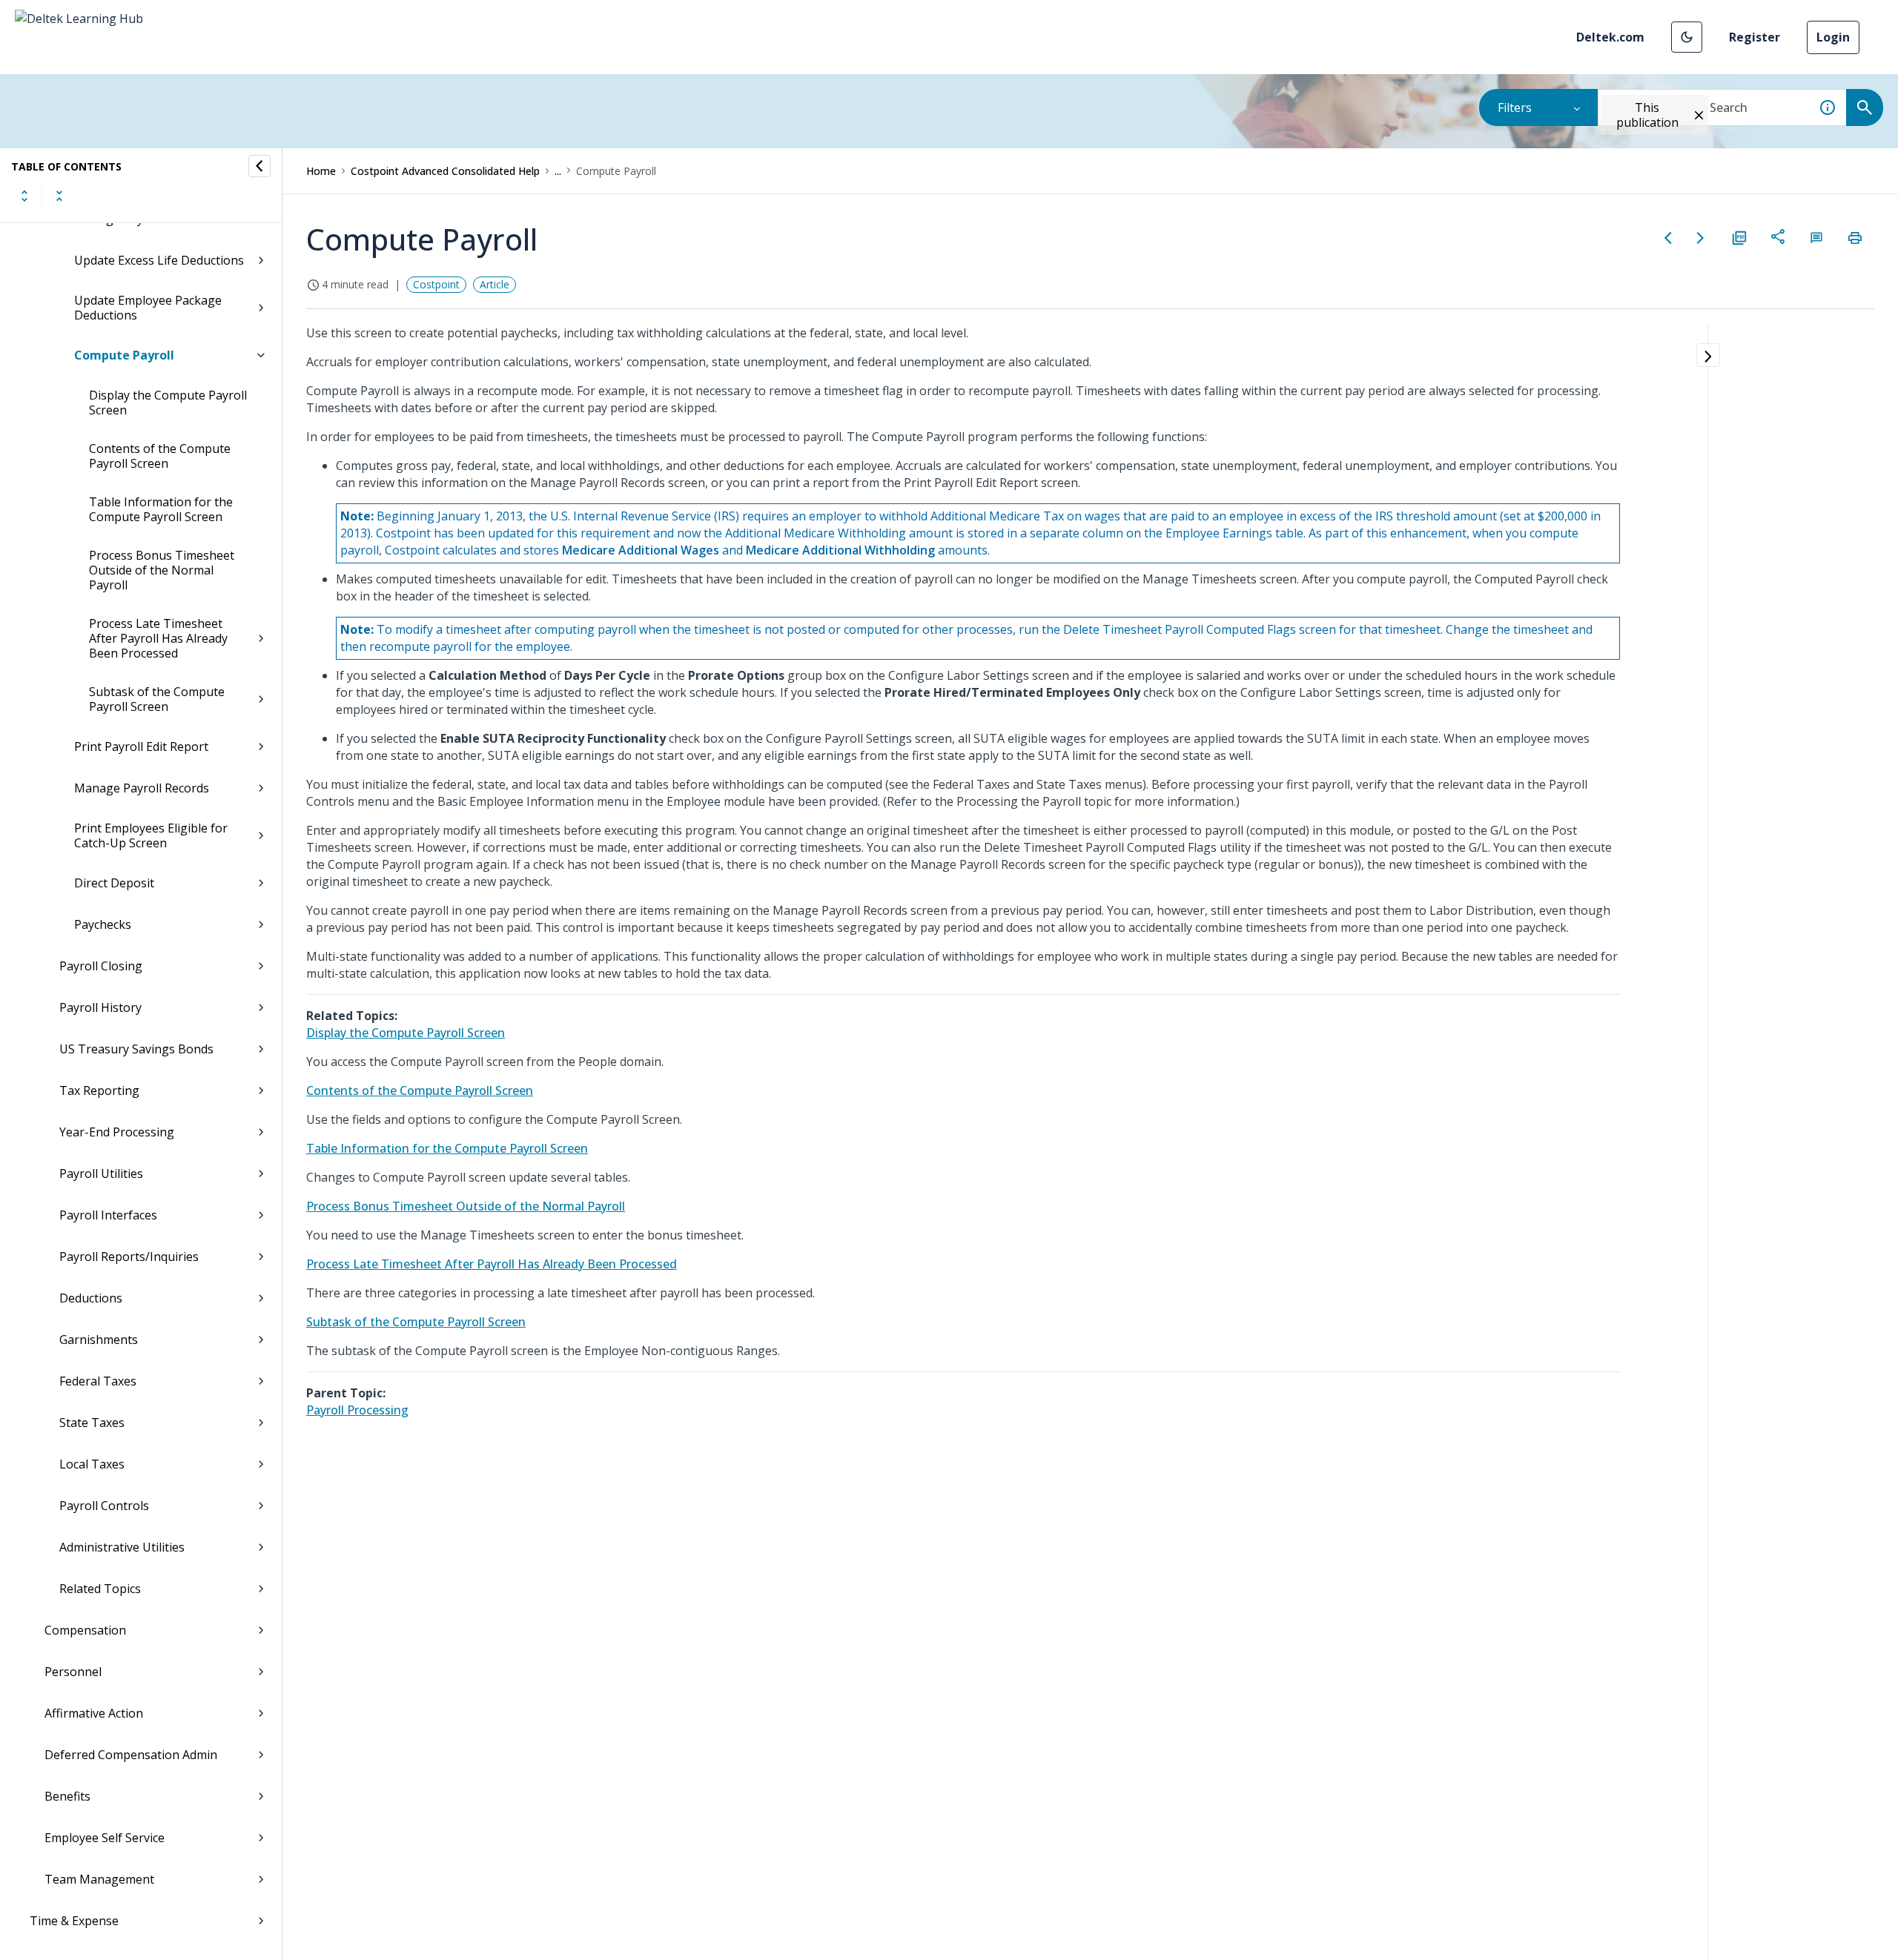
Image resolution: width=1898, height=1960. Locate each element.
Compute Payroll (124, 355)
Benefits (67, 1796)
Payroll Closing (101, 966)
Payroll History (100, 1007)
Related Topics (100, 1589)
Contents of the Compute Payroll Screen (160, 456)
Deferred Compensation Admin (131, 1755)
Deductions (91, 1298)
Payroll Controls (104, 1506)
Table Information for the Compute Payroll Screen (161, 509)
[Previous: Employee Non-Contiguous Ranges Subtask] (1668, 238)
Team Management (99, 1879)
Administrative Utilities (122, 1547)
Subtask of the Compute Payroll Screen (157, 699)
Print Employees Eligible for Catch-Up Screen (151, 835)
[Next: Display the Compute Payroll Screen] (1701, 238)
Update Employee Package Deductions (148, 308)
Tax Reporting (99, 1090)
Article (495, 284)
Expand (24, 196)
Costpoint (436, 284)
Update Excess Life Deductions (159, 260)
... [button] (558, 171)
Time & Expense (74, 1921)
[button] (1687, 37)
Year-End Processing (117, 1132)
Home (321, 171)
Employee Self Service (105, 1838)
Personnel (73, 1672)
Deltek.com (1610, 37)
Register (1755, 37)
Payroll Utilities (101, 1173)
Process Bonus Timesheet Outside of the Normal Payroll (162, 570)
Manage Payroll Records (142, 788)
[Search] (1865, 107)
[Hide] (259, 166)
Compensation (85, 1630)
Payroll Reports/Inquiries (129, 1257)
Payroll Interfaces (108, 1215)
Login (1833, 37)
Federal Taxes (98, 1381)
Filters (1515, 107)
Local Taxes (92, 1464)
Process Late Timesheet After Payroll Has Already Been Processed (158, 638)
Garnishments (99, 1340)
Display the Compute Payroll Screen (168, 403)
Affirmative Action (94, 1713)
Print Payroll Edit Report (141, 746)
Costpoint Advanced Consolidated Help (445, 171)
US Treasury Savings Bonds (136, 1049)
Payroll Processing (357, 1410)
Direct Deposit (114, 883)
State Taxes (92, 1423)
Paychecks (103, 924)
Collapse (59, 196)
